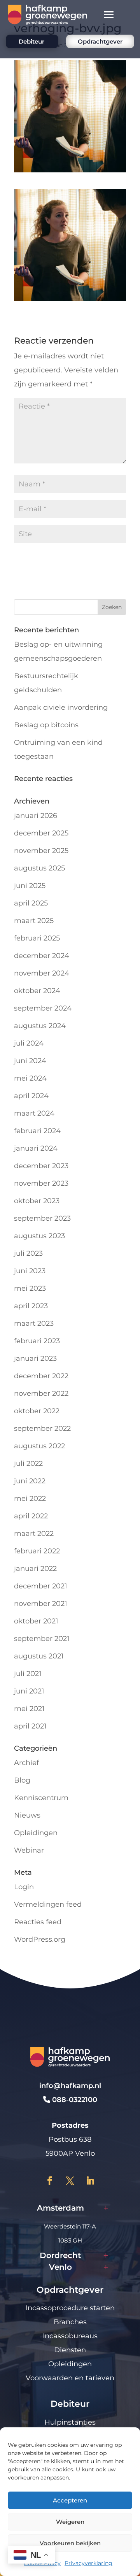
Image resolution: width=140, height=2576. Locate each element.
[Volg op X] (70, 2181)
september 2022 (42, 1428)
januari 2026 (36, 816)
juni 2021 (29, 1691)
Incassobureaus (70, 2336)
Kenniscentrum (41, 1798)
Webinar (29, 1850)
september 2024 (43, 1008)
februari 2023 (37, 1341)
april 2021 (30, 1726)
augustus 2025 (39, 868)
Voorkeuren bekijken (70, 2543)
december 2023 (41, 1166)
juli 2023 (28, 1253)
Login (24, 1887)
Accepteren (70, 2500)
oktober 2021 (36, 1621)
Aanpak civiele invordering (61, 707)
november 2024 (42, 973)
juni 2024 (30, 1061)
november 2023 (41, 1183)
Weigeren (70, 2522)
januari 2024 (36, 1148)
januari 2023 (35, 1358)
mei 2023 (30, 1288)
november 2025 (41, 851)
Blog (22, 1780)
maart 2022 (34, 1534)
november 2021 (41, 1604)
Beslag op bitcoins (46, 725)
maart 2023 (34, 1323)
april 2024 (31, 1096)
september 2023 (42, 1218)
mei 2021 (29, 1709)
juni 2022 (30, 1481)
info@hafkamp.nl (70, 2086)
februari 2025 (37, 938)
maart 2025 (34, 921)
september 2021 (42, 1639)
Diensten (70, 2350)
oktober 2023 (37, 1201)
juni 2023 (30, 1271)
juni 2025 (30, 886)
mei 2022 (30, 1499)
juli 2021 (28, 1674)
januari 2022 (35, 1569)
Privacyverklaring (88, 2563)
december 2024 (42, 956)
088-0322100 (74, 2100)
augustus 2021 (39, 1656)
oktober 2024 (37, 991)
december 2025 (41, 833)
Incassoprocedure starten (70, 2308)
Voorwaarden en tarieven (70, 2378)
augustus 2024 (40, 1026)
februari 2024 (37, 1131)
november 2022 (41, 1393)
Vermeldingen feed (48, 1904)
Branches (70, 2322)
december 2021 (41, 1586)
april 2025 (31, 903)
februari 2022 (37, 1551)
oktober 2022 (37, 1411)
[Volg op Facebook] (50, 2181)
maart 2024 (34, 1113)
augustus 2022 (39, 1446)
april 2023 (31, 1306)
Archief (26, 1763)
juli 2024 (29, 1043)
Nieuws (27, 1815)
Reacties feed (38, 1922)
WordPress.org (40, 1939)
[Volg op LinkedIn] (90, 2181)
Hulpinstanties (70, 2422)
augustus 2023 (39, 1236)
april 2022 (31, 1516)
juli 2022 (28, 1463)
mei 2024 (30, 1078)
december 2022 (41, 1376)
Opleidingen (36, 1833)
